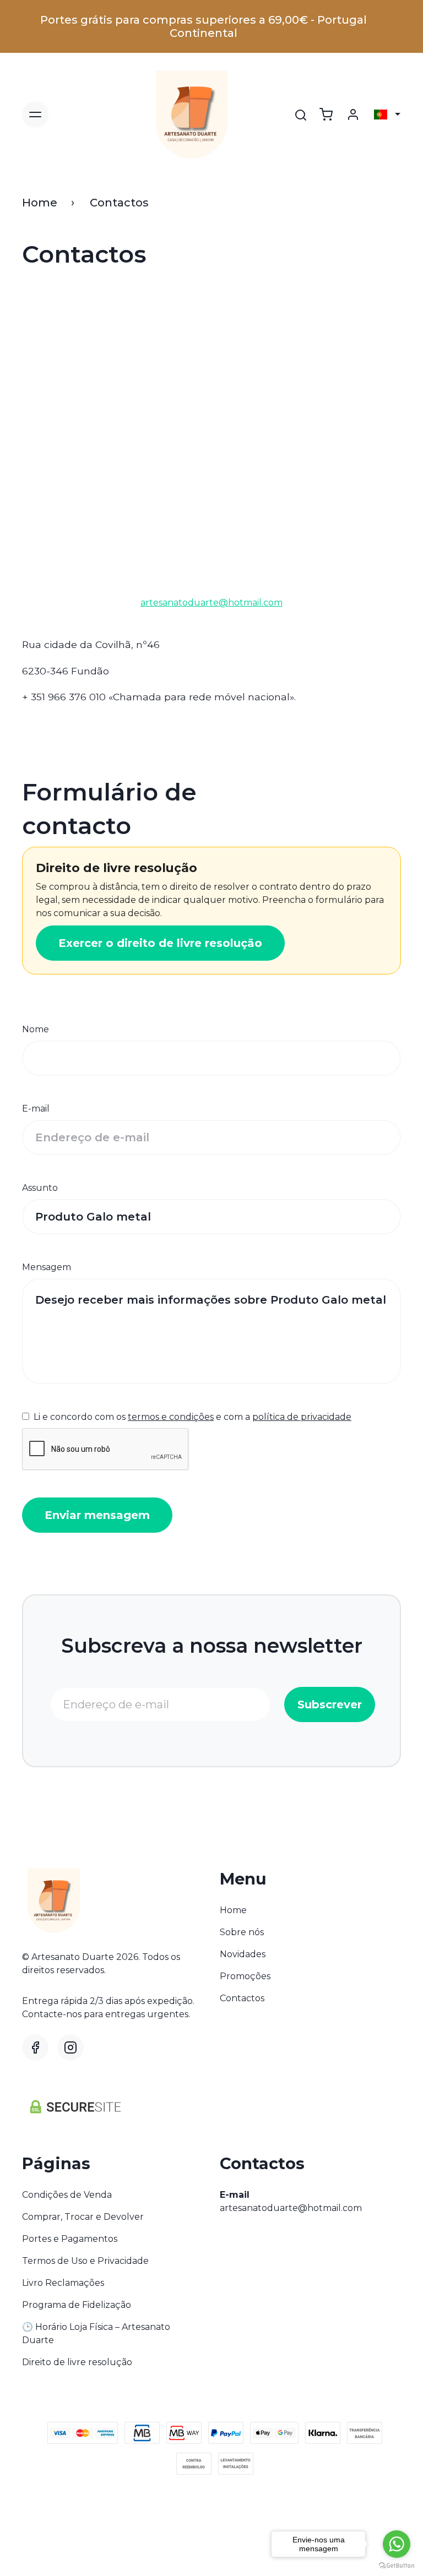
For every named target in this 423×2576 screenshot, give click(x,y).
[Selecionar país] (387, 115)
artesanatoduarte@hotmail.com (291, 2208)
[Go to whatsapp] (397, 2544)
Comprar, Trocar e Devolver (83, 2217)
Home (40, 203)
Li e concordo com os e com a (191, 1417)
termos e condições (171, 1417)
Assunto (40, 1188)
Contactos (242, 1998)
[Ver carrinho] (326, 115)
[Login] (353, 115)
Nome (36, 1029)
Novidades (243, 1954)
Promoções (245, 1976)
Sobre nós (242, 1932)
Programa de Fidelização (77, 2305)
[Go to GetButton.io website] (397, 2565)
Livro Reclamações (63, 2283)
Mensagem (47, 1267)
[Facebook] (35, 2047)
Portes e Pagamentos (70, 2239)
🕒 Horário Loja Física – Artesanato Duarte (96, 2333)
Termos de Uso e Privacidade (85, 2261)
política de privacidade (302, 1417)
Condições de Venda (67, 2195)
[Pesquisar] (301, 115)
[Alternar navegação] (35, 115)
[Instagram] (70, 2047)
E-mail (36, 1109)
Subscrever (330, 1704)
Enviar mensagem (97, 1515)
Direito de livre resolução (77, 2362)
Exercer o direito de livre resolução (160, 943)
